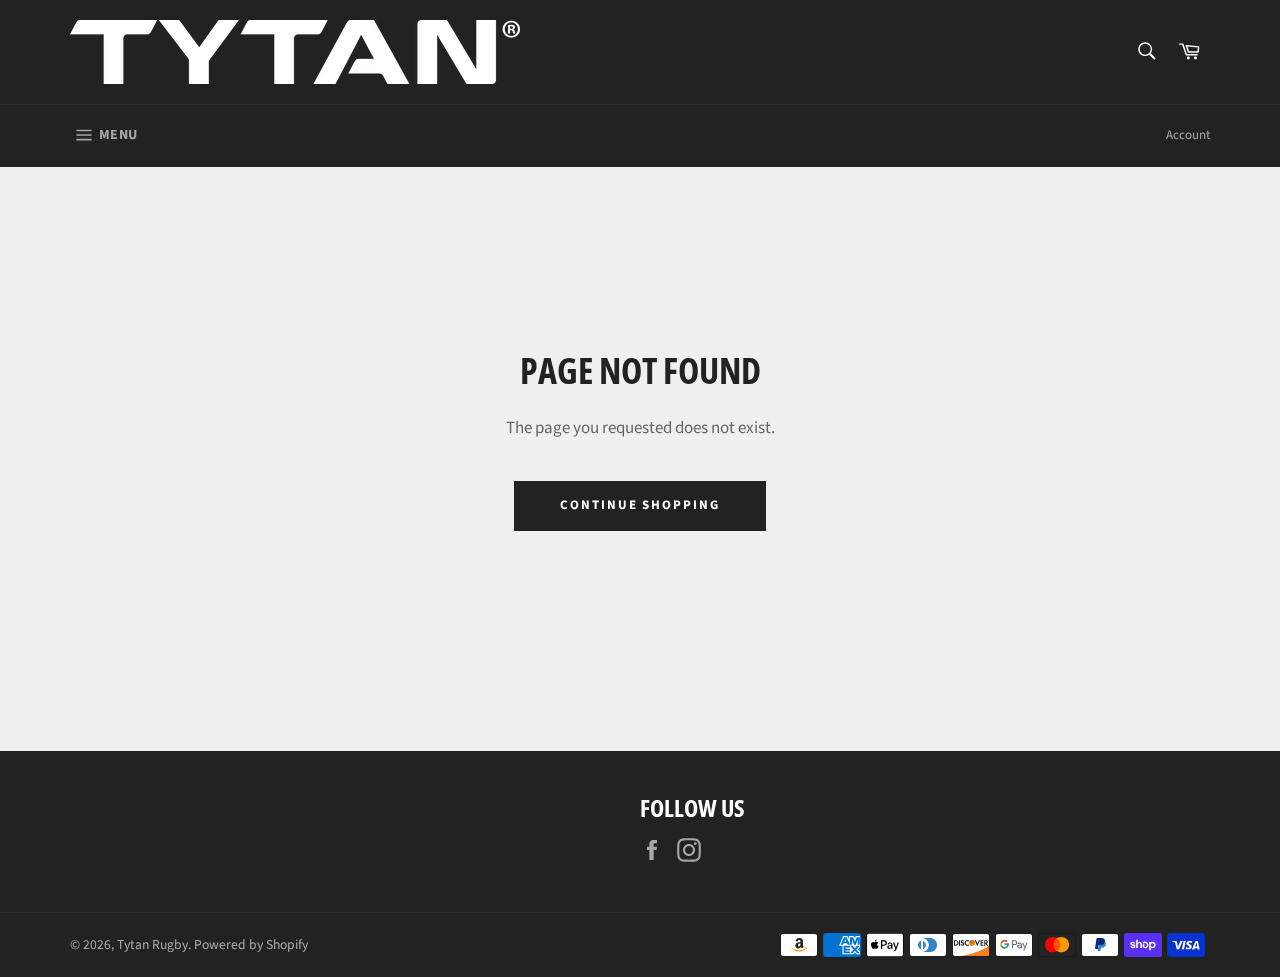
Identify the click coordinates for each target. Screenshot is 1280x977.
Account (1188, 135)
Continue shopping (640, 505)
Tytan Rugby (152, 944)
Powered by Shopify (251, 944)
